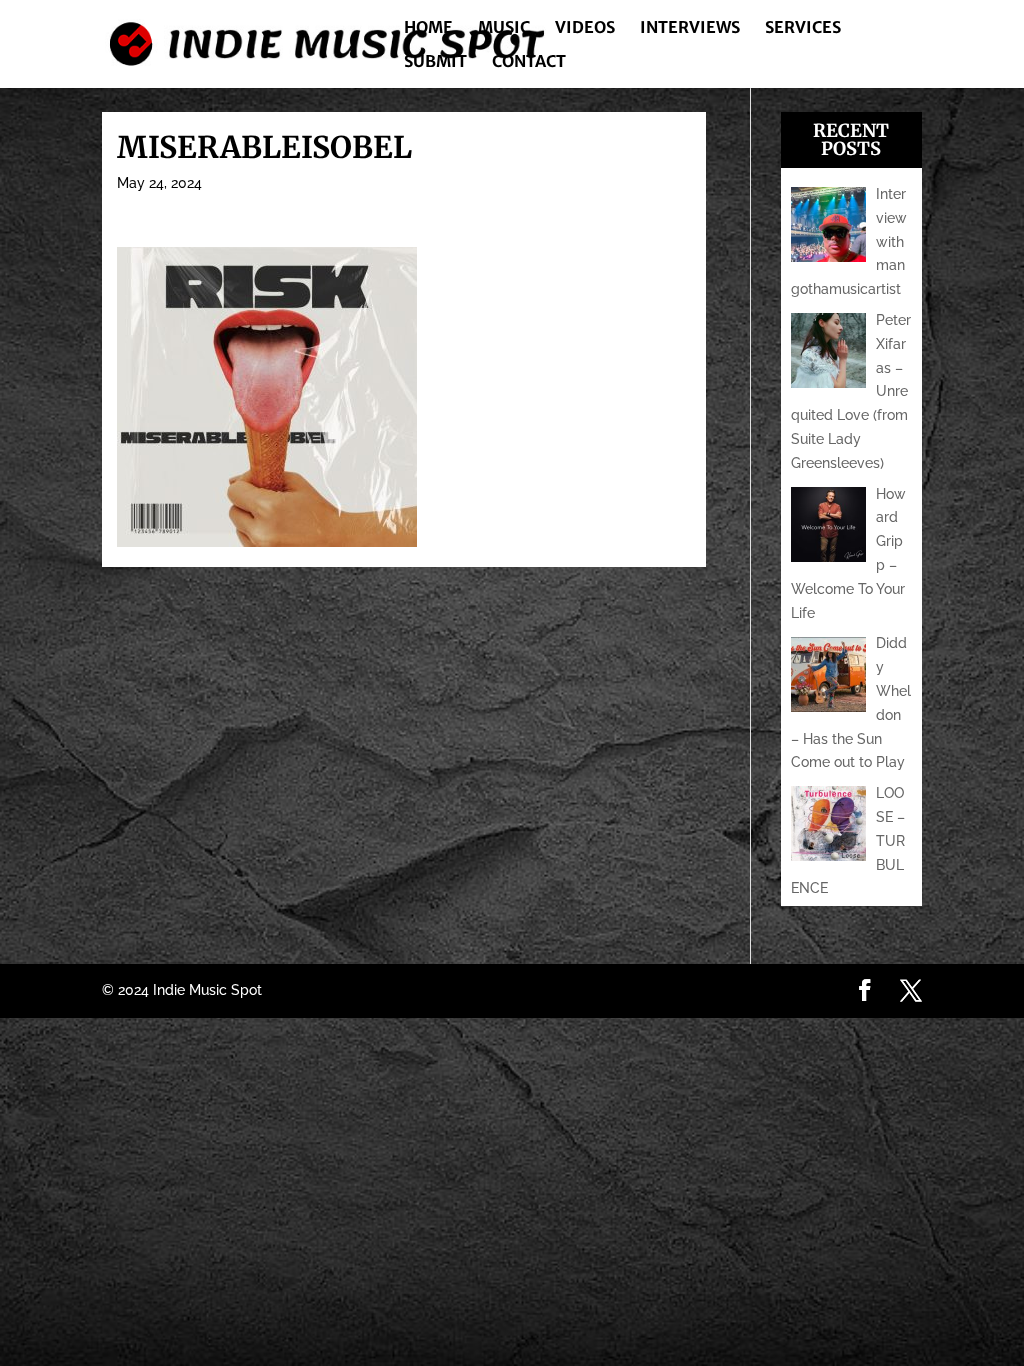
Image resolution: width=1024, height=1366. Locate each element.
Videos (585, 28)
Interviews (690, 28)
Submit (435, 62)
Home (428, 28)
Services (803, 28)
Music (504, 28)
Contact (529, 62)
